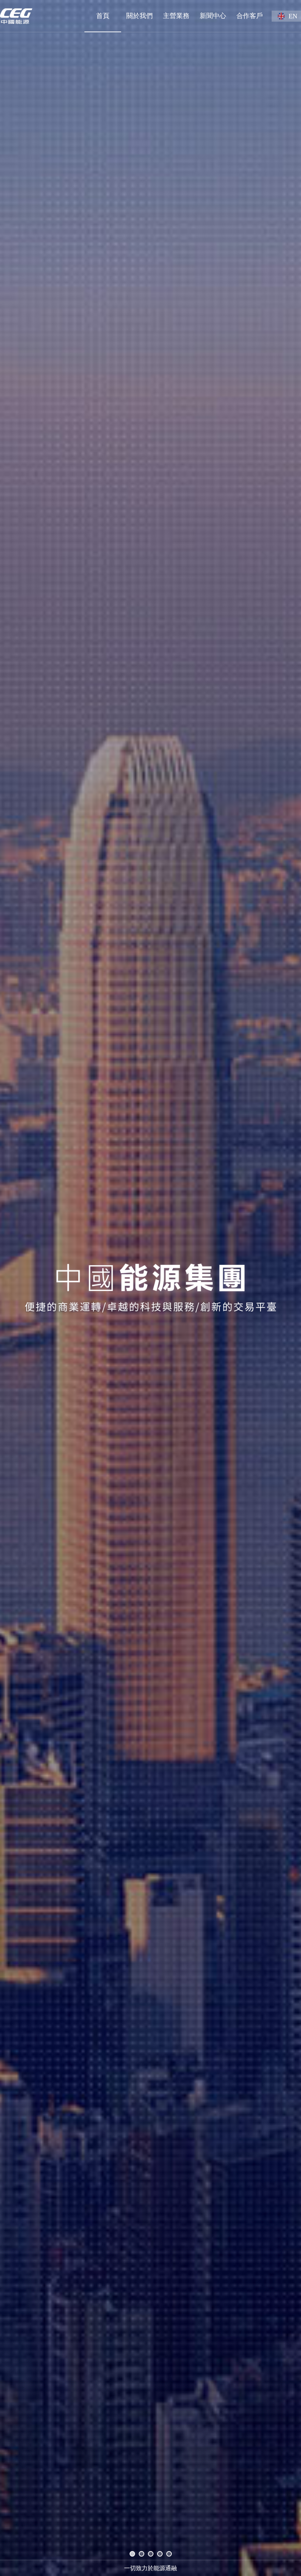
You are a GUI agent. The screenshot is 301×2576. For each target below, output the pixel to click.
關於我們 (139, 16)
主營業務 (176, 16)
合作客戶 (250, 16)
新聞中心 (213, 16)
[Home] (16, 16)
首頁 (103, 16)
